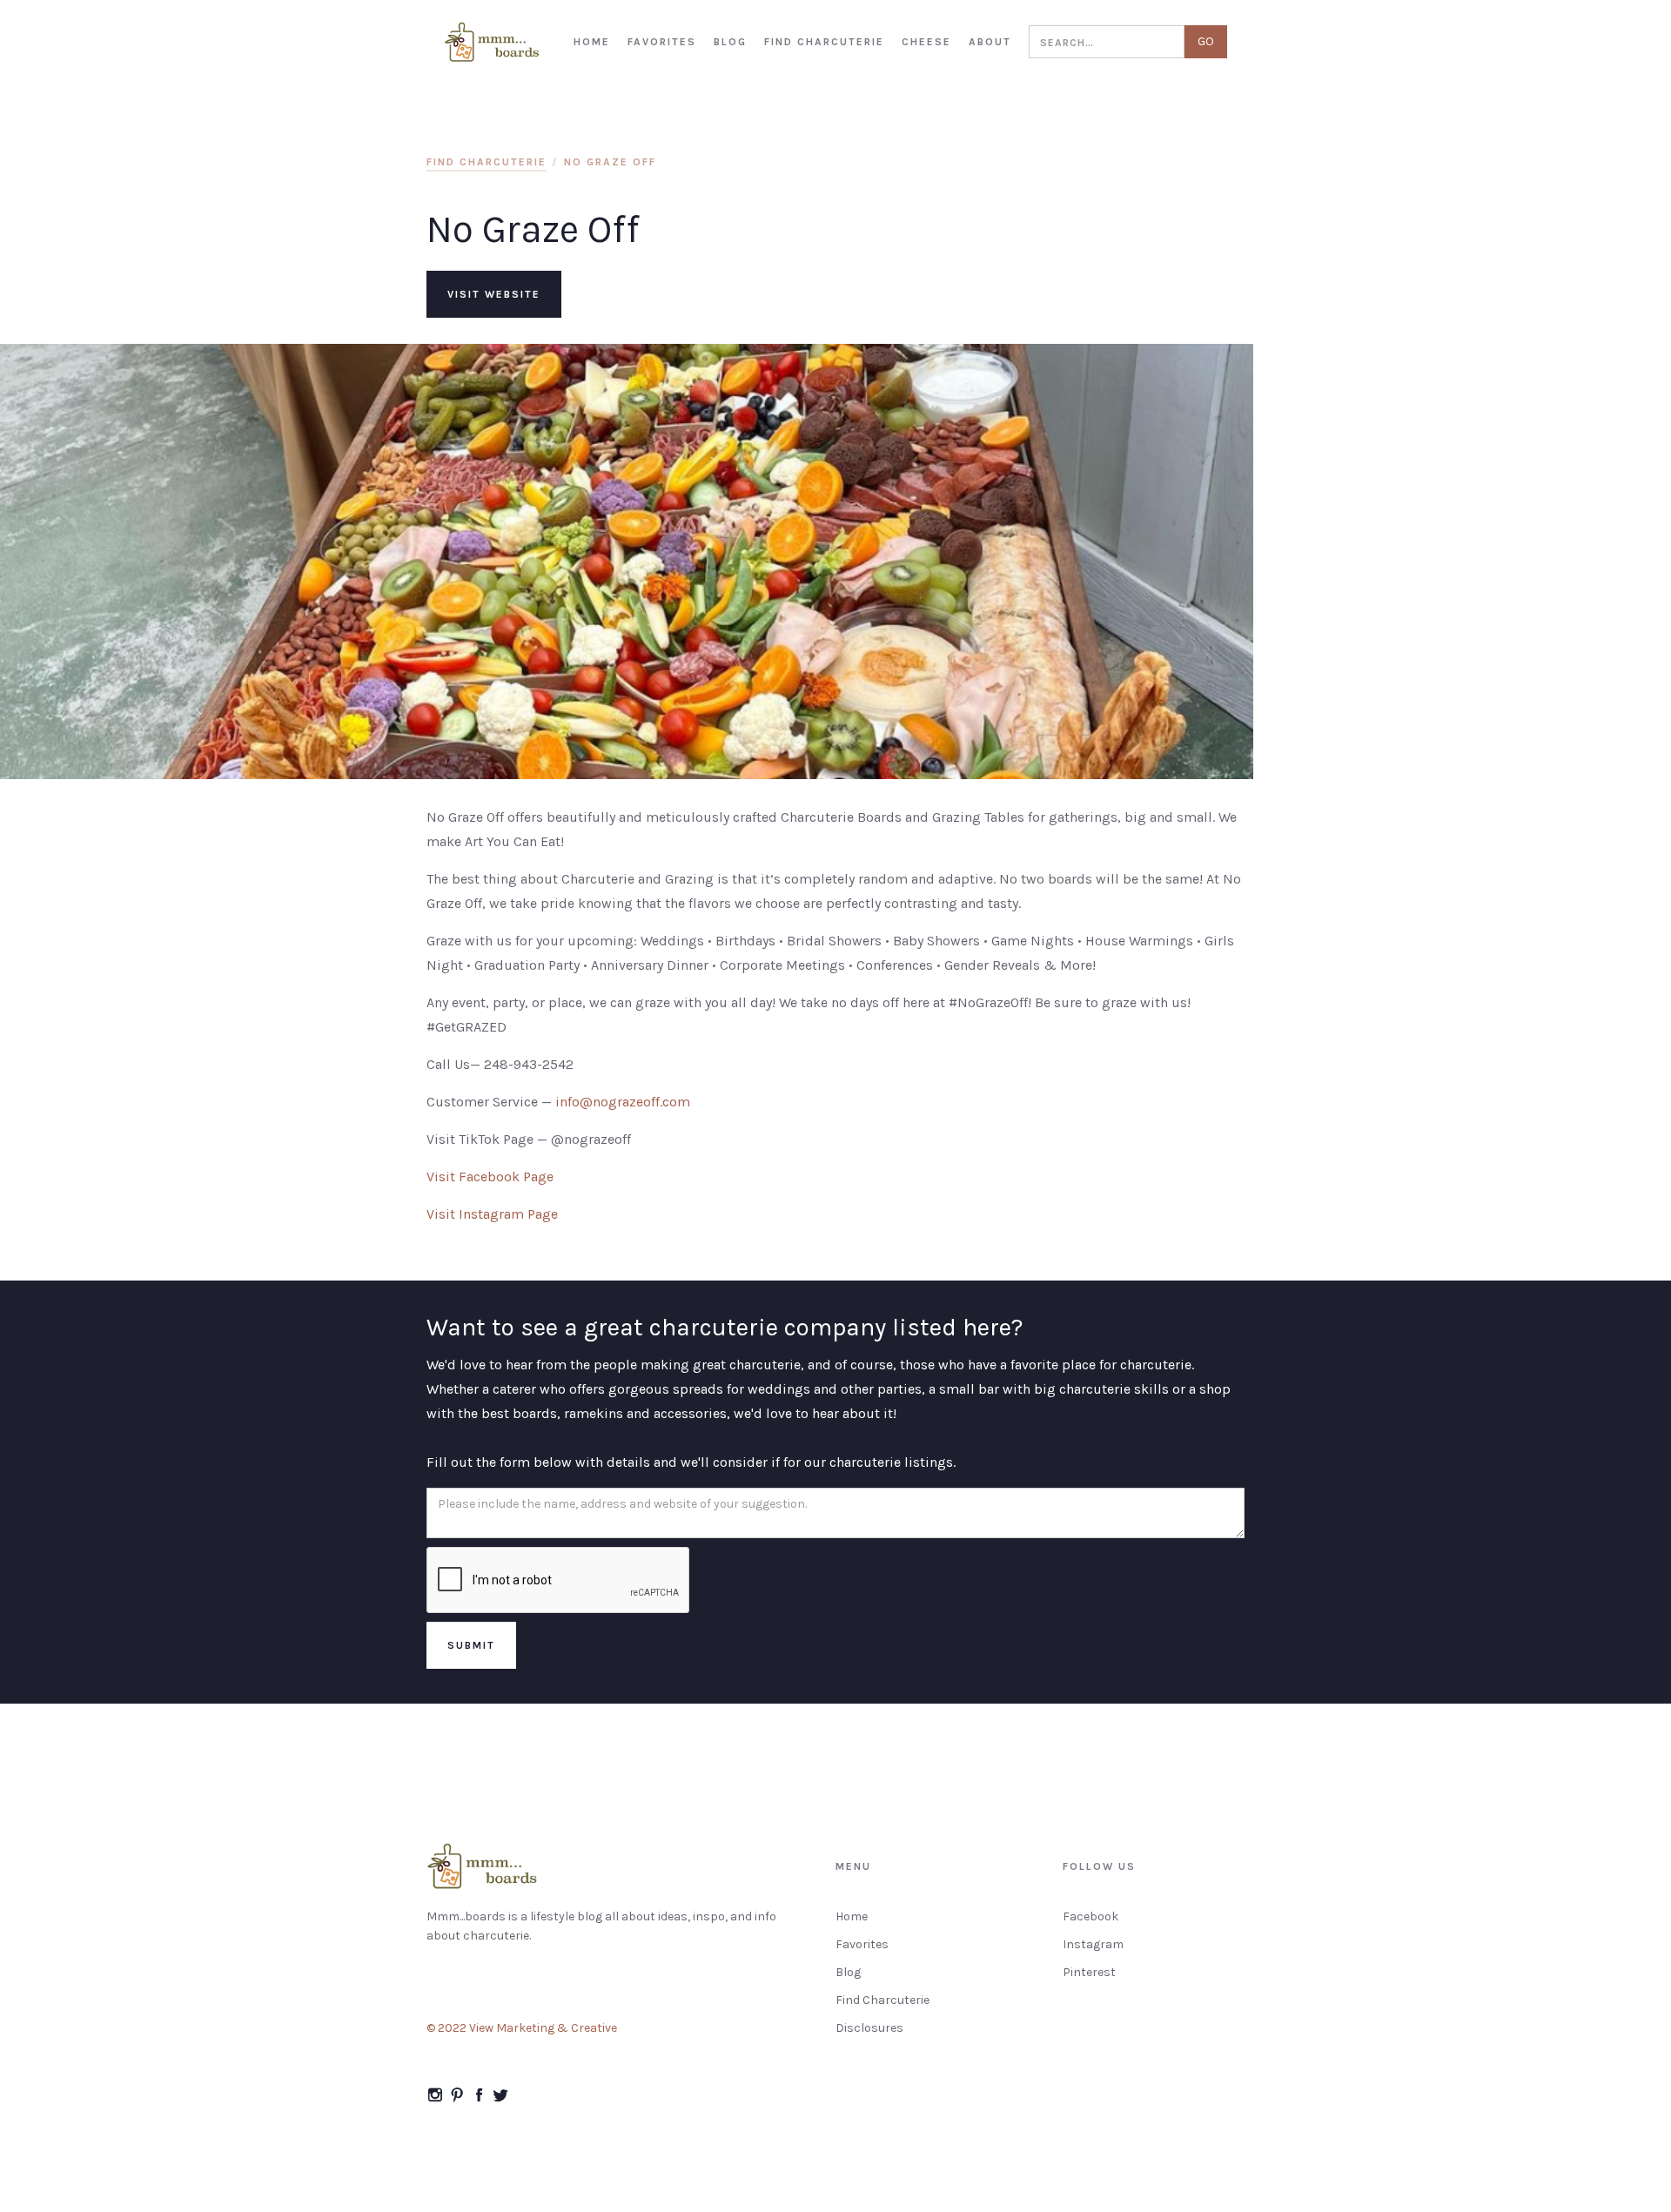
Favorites (862, 1944)
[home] (493, 42)
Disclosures (869, 2028)
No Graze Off (610, 162)
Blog (848, 1972)
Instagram (1093, 1944)
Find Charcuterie (882, 2000)
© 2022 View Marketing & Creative (522, 2028)
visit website (494, 294)
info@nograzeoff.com (623, 1102)
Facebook (1091, 1916)
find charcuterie (487, 162)
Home (852, 1916)
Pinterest (1089, 1972)
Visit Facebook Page (490, 1177)
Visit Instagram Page (492, 1214)
